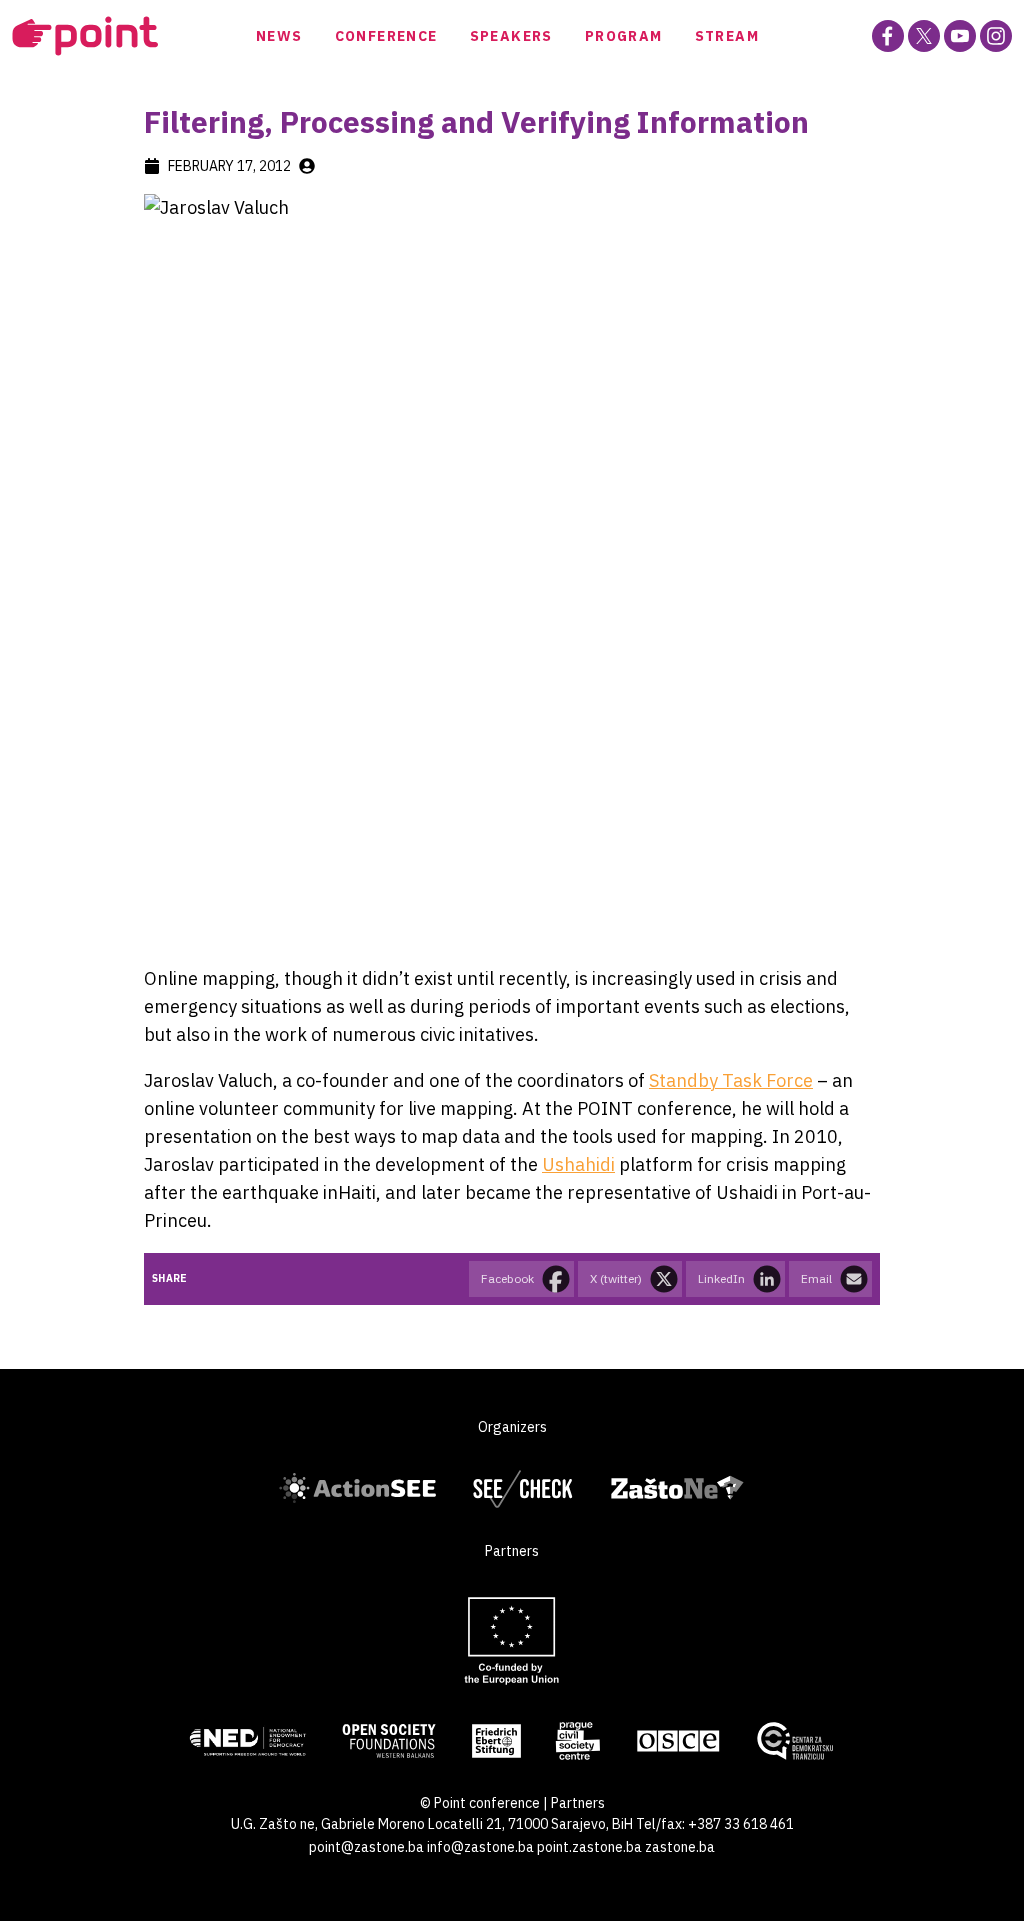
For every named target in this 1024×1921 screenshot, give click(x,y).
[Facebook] (888, 36)
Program (624, 36)
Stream (727, 36)
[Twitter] (924, 36)
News (279, 36)
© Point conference (480, 1803)
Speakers (511, 36)
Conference (386, 36)
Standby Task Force (731, 1080)
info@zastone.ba (480, 1847)
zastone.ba (680, 1847)
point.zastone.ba (589, 1847)
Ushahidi (578, 1164)
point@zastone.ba (366, 1847)
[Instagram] (996, 36)
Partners (578, 1803)
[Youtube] (960, 36)
